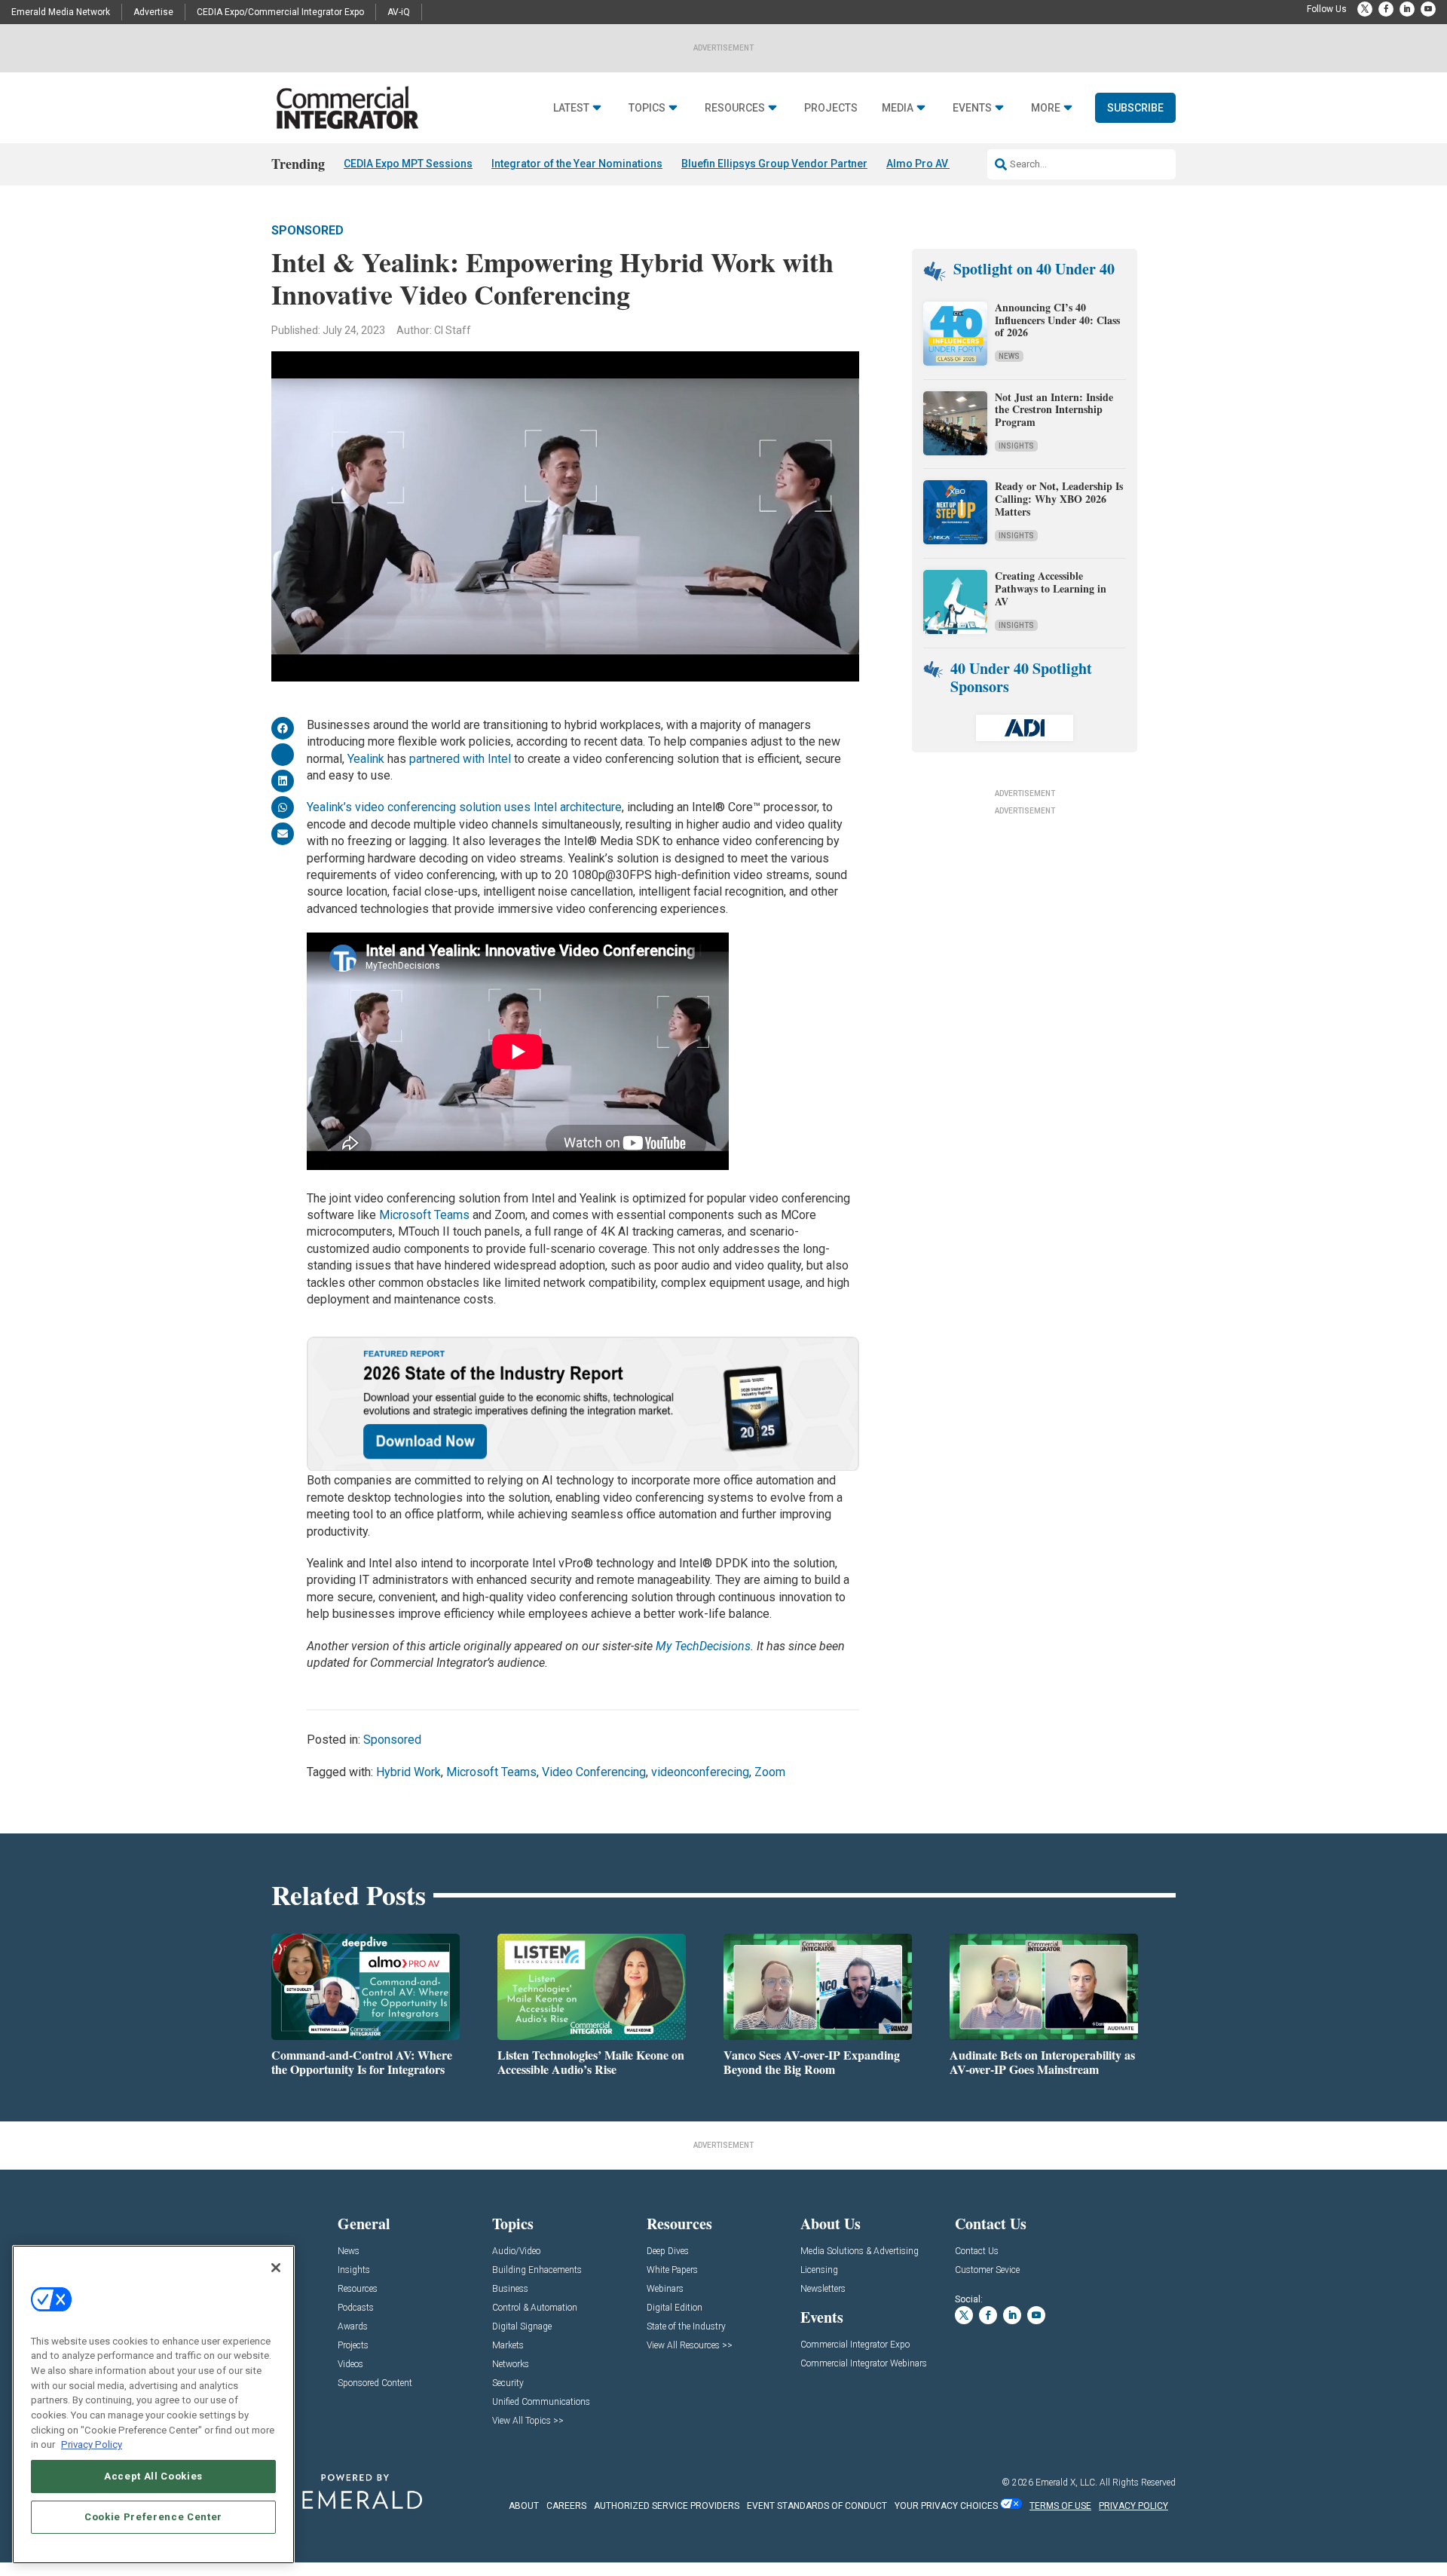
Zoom (770, 1772)
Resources (735, 108)
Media (898, 108)
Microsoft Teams (424, 1215)
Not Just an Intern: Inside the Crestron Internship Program (1054, 410)
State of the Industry (686, 2327)
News (1009, 356)
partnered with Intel (460, 759)
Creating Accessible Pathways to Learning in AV (1051, 588)
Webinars (665, 2289)
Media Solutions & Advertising (860, 2251)
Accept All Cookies (153, 2476)
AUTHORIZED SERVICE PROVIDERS (667, 2506)
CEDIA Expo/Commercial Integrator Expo (280, 12)
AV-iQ (399, 12)
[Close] (276, 2268)
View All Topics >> (528, 2421)
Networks (511, 2365)
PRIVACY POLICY (1133, 2506)
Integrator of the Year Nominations (577, 164)
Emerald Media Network (61, 12)
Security (508, 2383)
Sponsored (307, 230)
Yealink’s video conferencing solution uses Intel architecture (464, 807)
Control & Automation (535, 2308)
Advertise (153, 12)
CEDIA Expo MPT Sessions (408, 164)
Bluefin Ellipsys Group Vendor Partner (774, 164)
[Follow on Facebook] (1386, 9)
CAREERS (566, 2506)
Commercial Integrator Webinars (864, 2364)
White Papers (672, 2270)
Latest (571, 108)
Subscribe (1135, 108)
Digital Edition (675, 2308)
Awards (353, 2327)
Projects (831, 108)
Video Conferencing (594, 1772)
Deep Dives (668, 2251)
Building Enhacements (537, 2270)
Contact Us (977, 2251)
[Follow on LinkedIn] (1407, 9)
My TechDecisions (703, 1646)
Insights (1016, 446)
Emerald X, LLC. (1066, 2483)
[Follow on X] (1365, 9)
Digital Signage (522, 2327)
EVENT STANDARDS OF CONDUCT (817, 2506)
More (1046, 108)
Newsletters (823, 2289)
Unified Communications (541, 2402)
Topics (647, 108)
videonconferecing (700, 1772)
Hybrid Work (408, 1772)
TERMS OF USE (1060, 2506)
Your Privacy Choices (946, 2506)
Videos (350, 2365)
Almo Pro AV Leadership (946, 164)
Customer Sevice (987, 2270)
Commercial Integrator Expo (855, 2345)
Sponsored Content (375, 2383)
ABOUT (524, 2506)
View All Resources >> (690, 2346)
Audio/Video (516, 2251)
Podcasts (356, 2308)
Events (972, 108)
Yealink (367, 759)
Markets (508, 2346)
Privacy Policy (92, 2444)
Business (510, 2289)
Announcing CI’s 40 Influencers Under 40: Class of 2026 (1057, 320)
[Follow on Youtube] (1428, 9)
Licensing (819, 2270)
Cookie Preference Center (153, 2517)
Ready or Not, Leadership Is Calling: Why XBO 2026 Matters (1059, 499)
